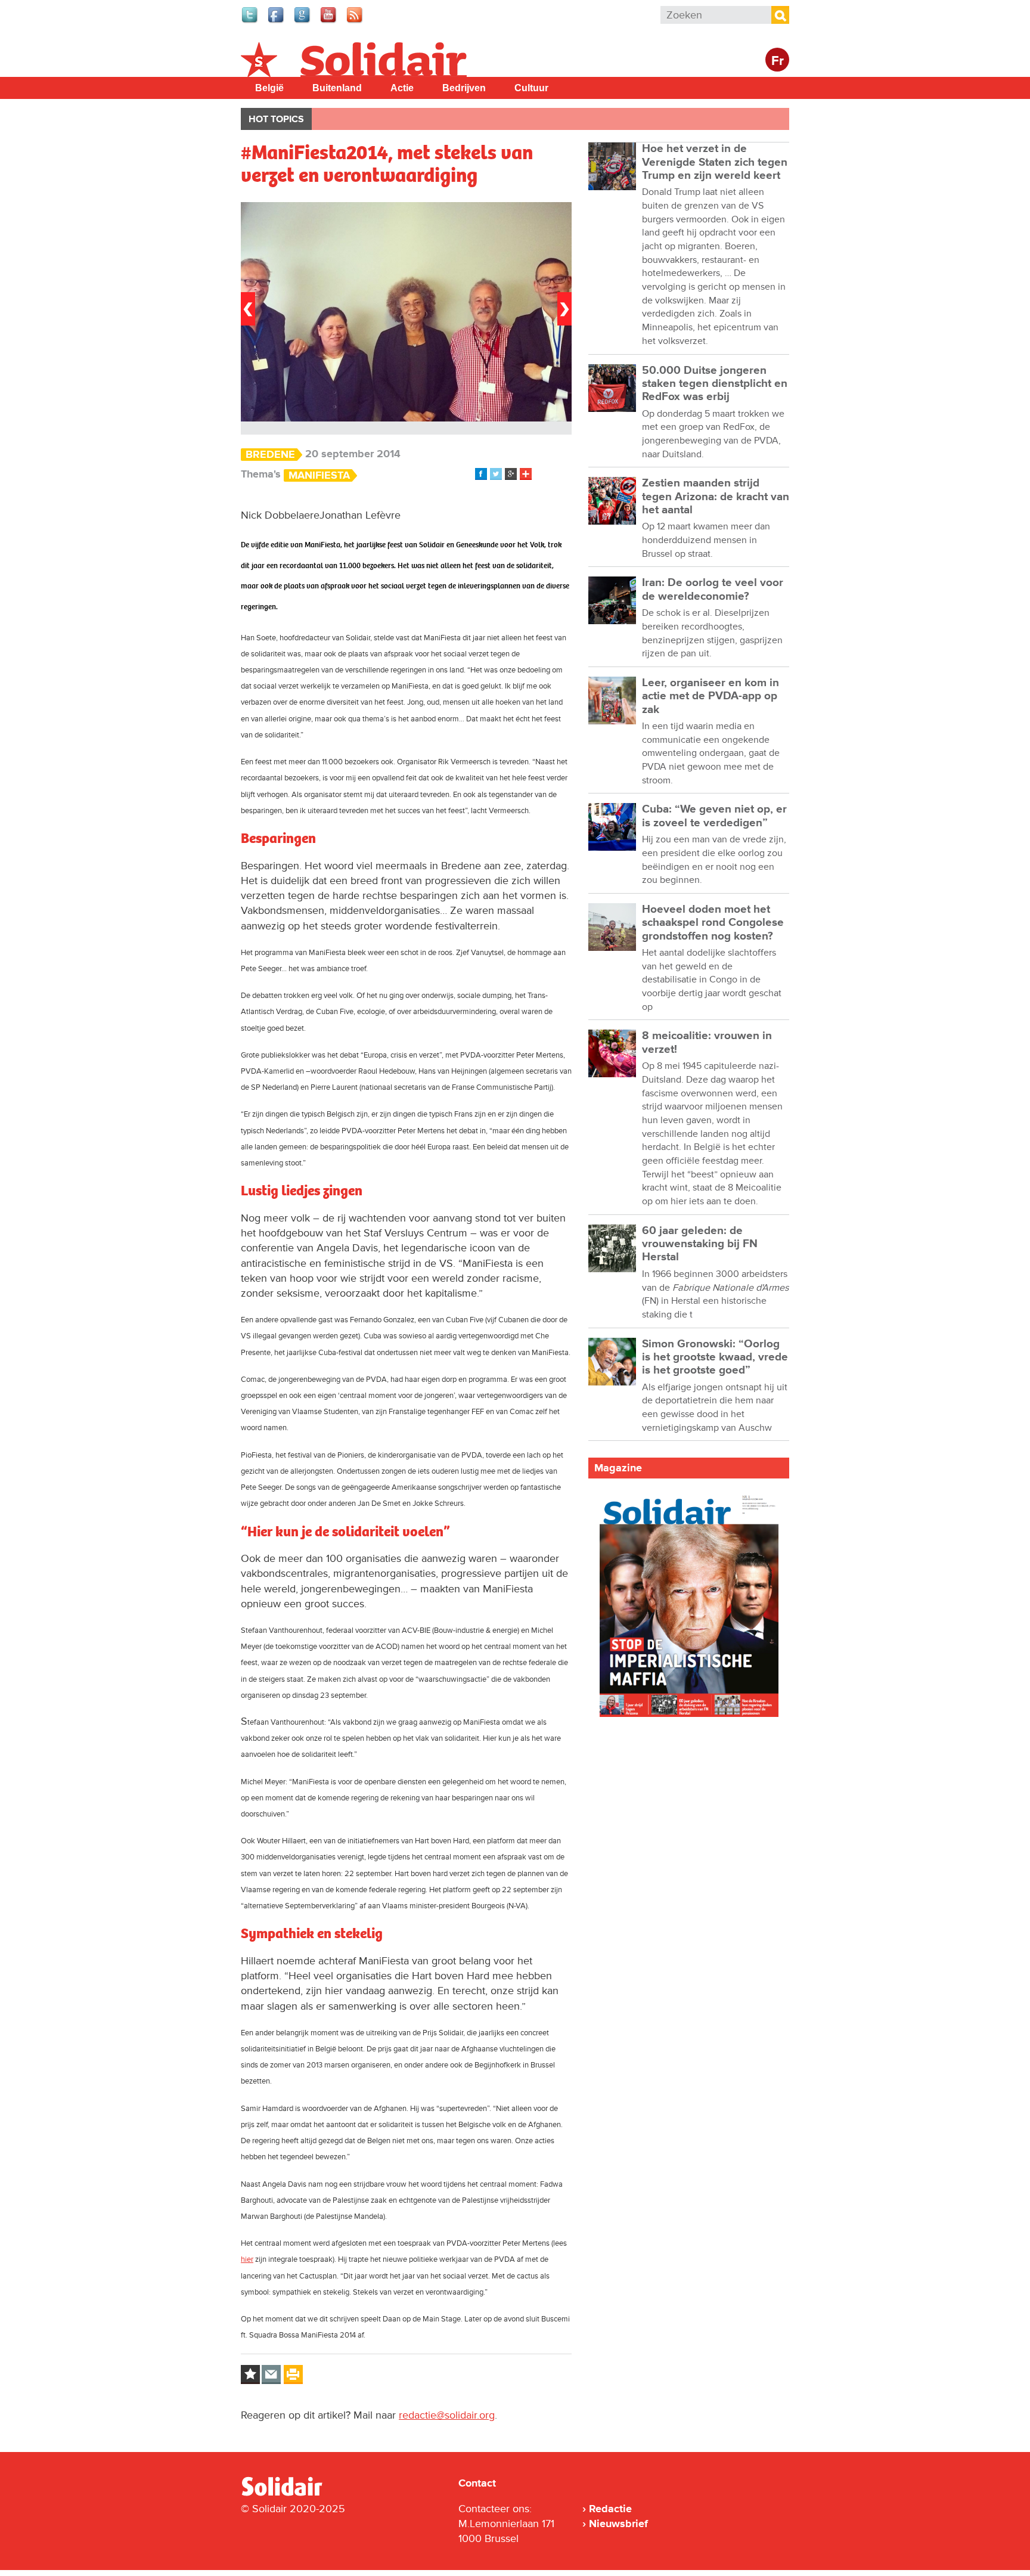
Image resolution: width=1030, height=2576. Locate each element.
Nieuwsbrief (618, 2524)
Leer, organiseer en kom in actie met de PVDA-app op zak (711, 696)
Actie (402, 88)
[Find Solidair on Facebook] (277, 21)
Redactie (610, 2509)
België (269, 88)
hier (247, 2259)
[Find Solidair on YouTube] (329, 21)
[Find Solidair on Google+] (303, 21)
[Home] (293, 2494)
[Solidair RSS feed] (355, 21)
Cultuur (531, 88)
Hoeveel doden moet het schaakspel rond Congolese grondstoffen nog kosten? (713, 923)
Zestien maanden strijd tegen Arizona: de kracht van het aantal (716, 497)
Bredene (270, 455)
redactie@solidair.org (447, 2415)
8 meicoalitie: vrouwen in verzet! (707, 1042)
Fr (778, 61)
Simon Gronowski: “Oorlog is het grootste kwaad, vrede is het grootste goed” (715, 1357)
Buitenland (337, 88)
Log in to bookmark (250, 2374)
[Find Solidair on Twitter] (250, 21)
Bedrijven (464, 88)
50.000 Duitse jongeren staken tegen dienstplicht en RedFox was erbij (715, 384)
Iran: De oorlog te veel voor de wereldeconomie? (713, 589)
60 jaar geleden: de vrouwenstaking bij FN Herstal (700, 1244)
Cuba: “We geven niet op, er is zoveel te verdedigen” (714, 816)
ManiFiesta (319, 475)
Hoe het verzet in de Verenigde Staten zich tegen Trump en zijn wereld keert (715, 162)
